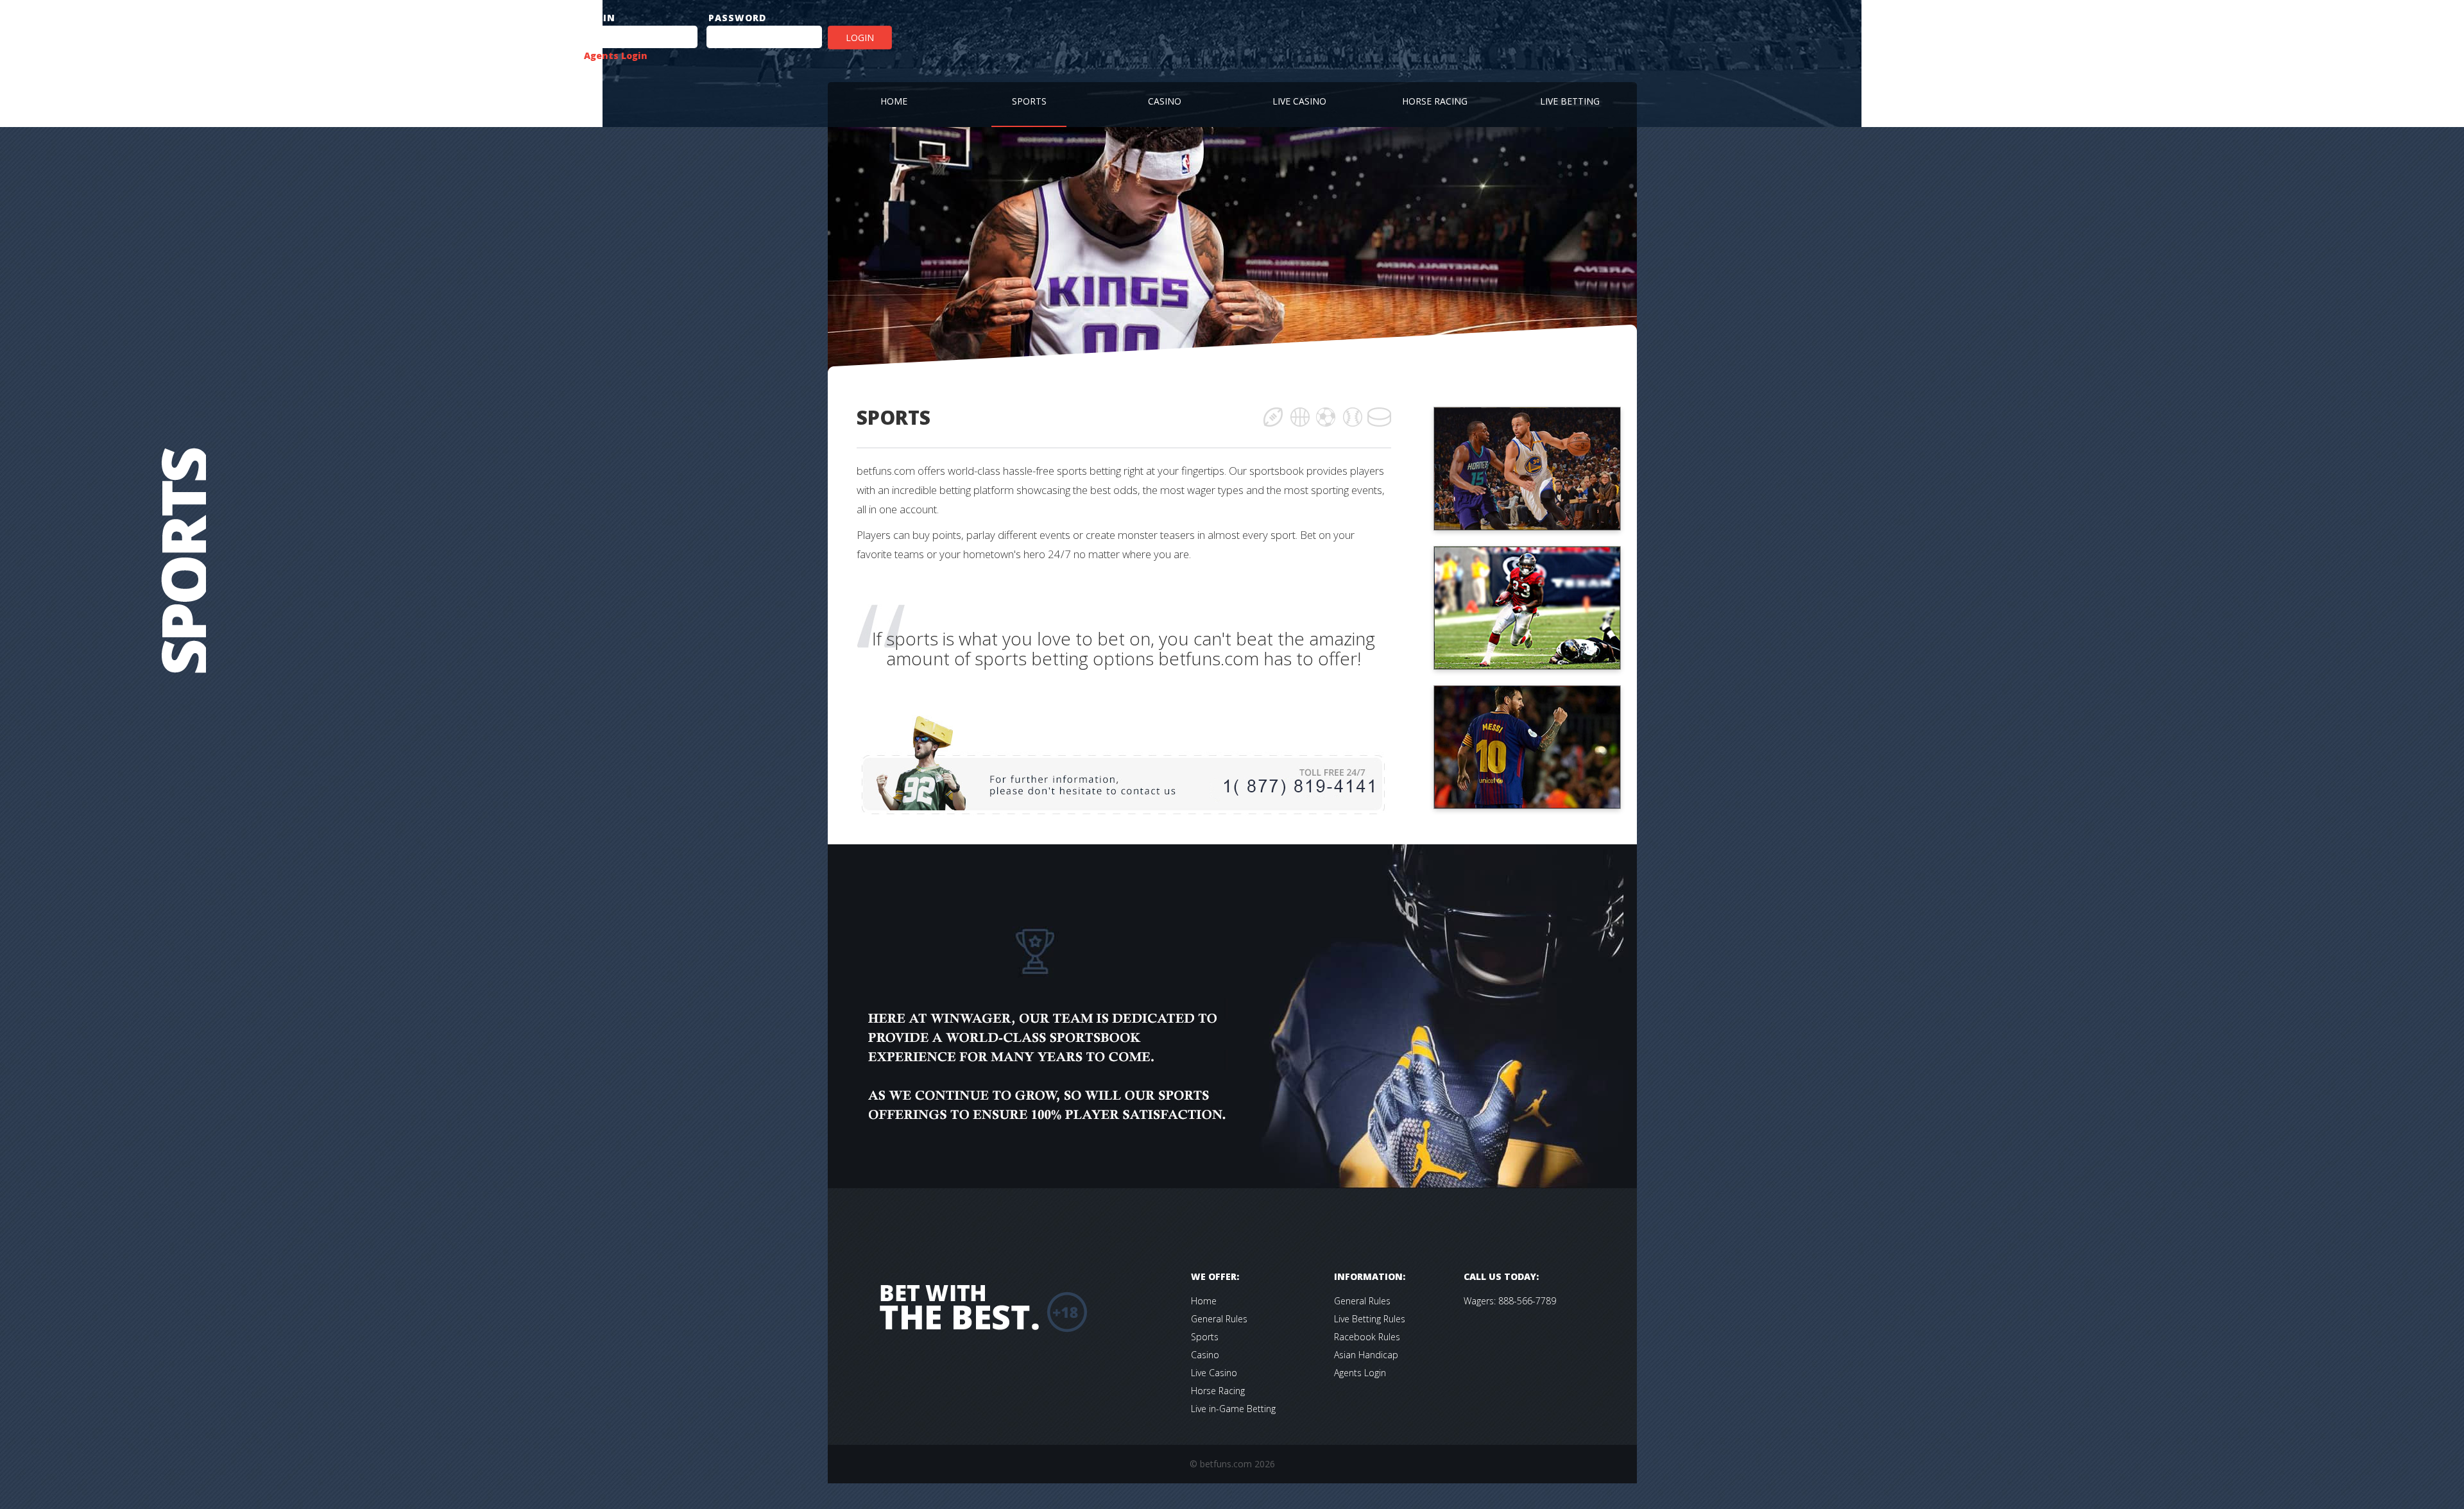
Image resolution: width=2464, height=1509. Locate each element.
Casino (1165, 101)
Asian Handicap (1366, 1355)
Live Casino (1299, 101)
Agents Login (616, 55)
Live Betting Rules (1370, 1319)
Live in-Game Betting (1233, 1409)
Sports (1029, 101)
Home (894, 101)
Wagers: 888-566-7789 (1510, 1301)
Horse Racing (1435, 101)
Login (860, 38)
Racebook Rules (1367, 1337)
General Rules (1219, 1319)
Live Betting (1570, 101)
